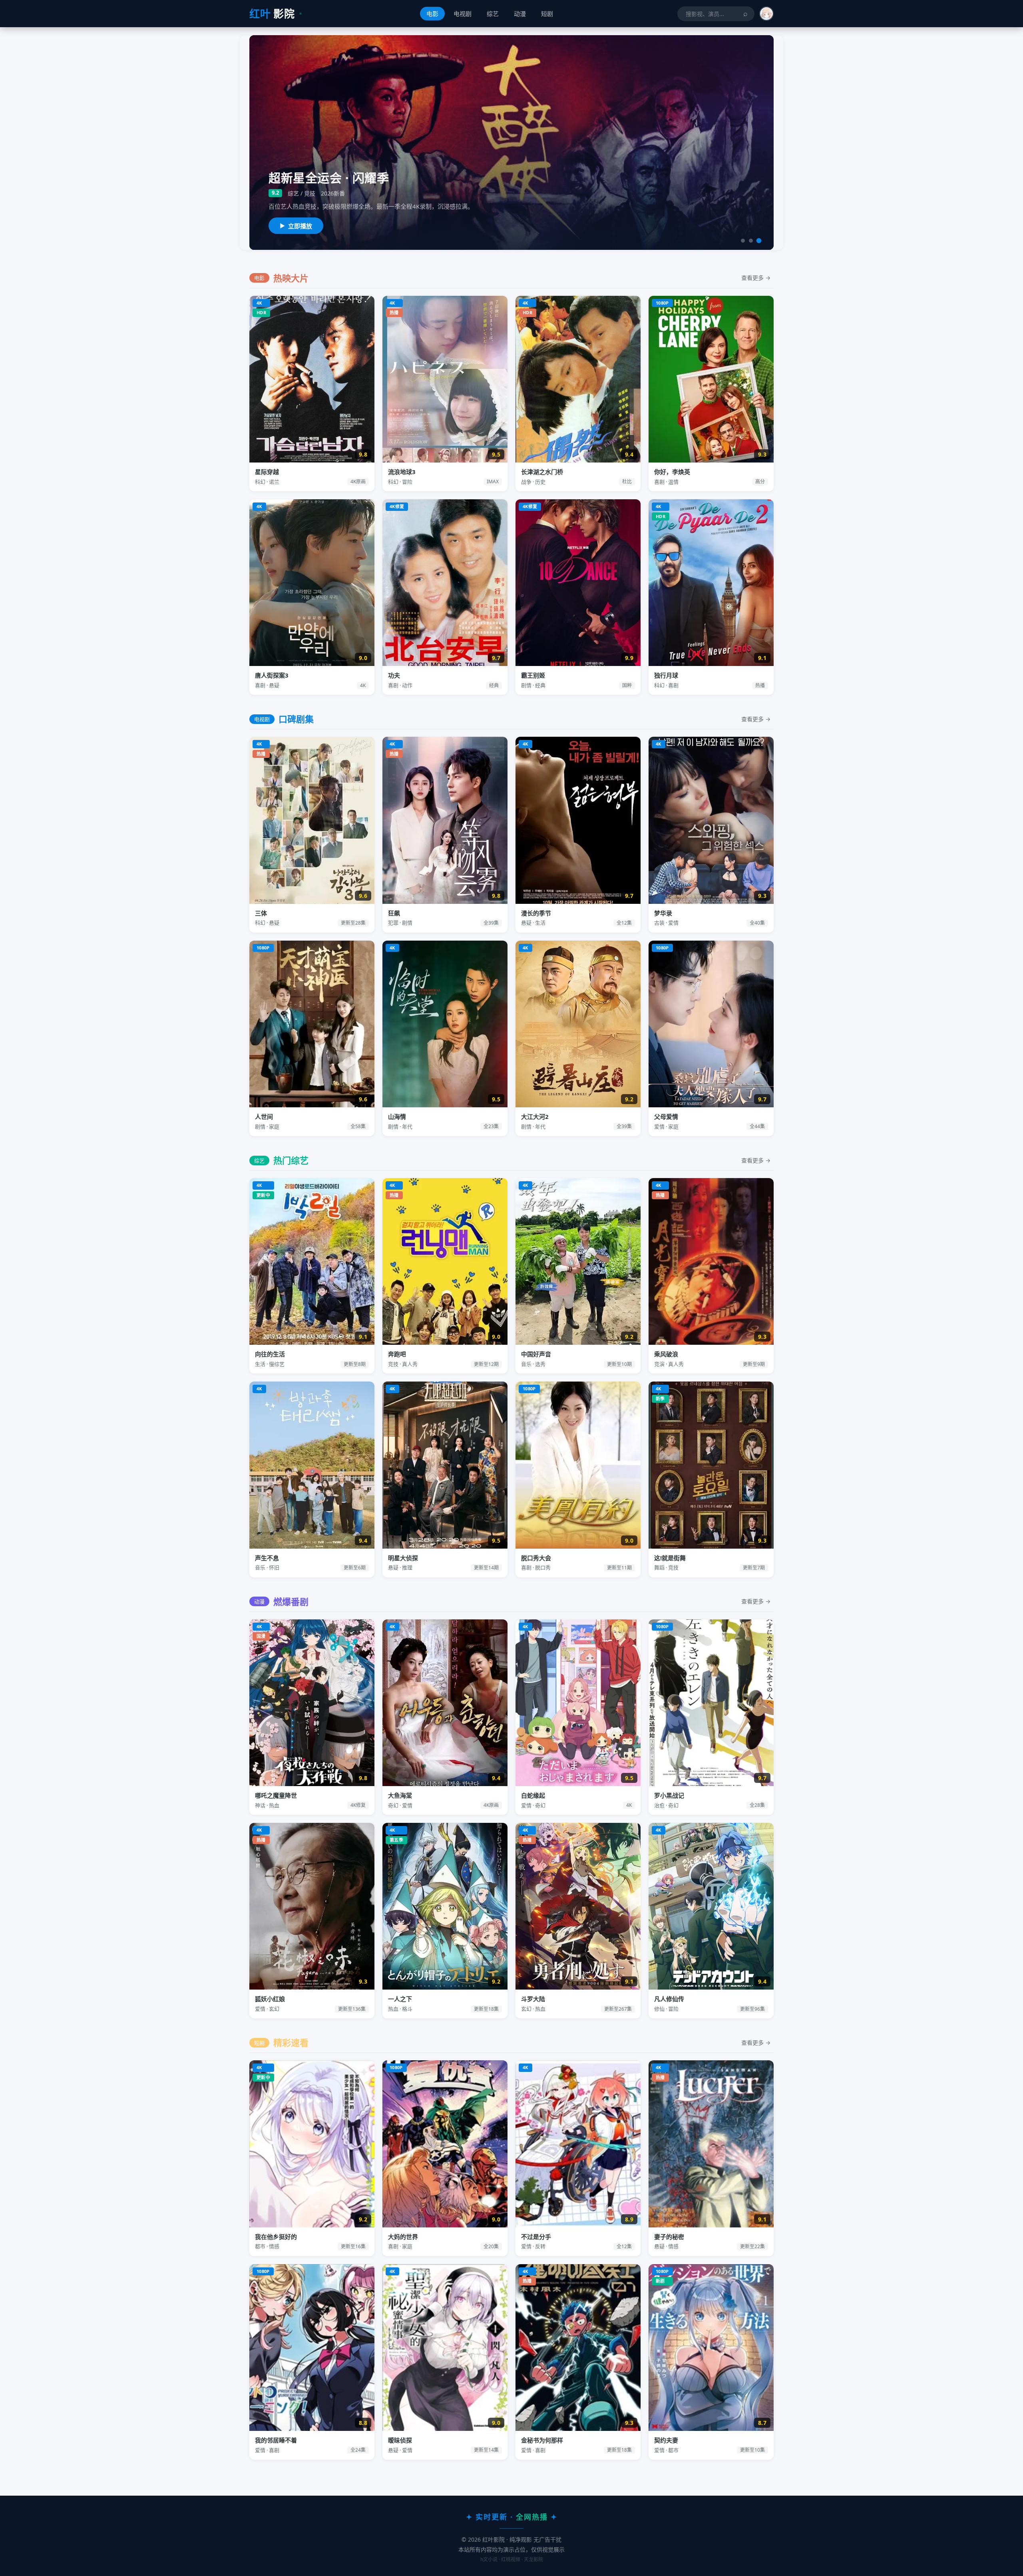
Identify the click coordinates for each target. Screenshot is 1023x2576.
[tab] (743, 241)
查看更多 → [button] (756, 278)
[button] (766, 14)
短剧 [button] (547, 14)
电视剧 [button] (463, 14)
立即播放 (300, 226)
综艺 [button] (493, 14)
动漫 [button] (520, 14)
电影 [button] (432, 14)
